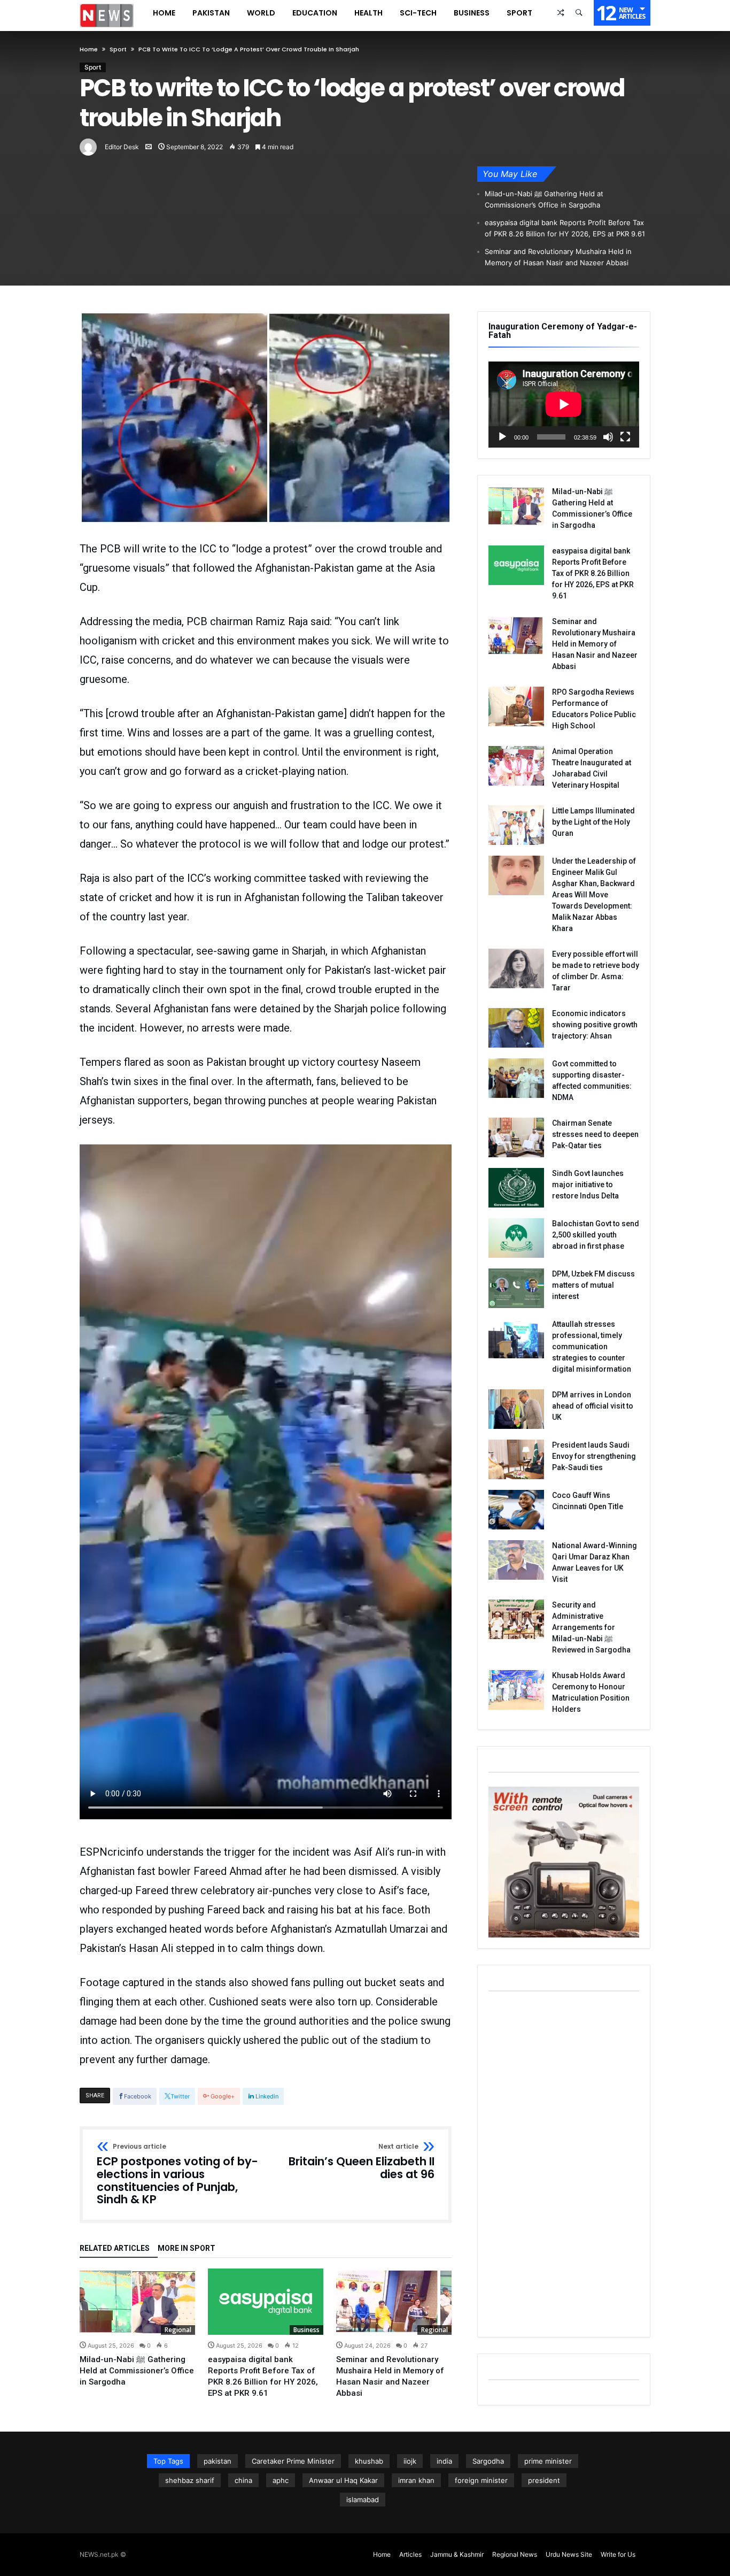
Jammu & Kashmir (457, 2554)
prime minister (548, 2461)
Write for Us (618, 2554)
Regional (178, 2330)
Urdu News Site (569, 2554)
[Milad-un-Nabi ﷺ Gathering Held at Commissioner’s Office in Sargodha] (137, 2302)
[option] (137, 2328)
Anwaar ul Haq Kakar (343, 2480)
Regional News (515, 2554)
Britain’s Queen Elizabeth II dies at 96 (362, 2162)
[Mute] (608, 437)
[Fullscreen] (625, 437)
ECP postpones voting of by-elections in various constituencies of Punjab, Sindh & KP (177, 2175)
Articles (410, 2554)
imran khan (416, 2480)
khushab (369, 2461)
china (243, 2480)
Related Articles (115, 2248)
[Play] (502, 437)
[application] (564, 405)
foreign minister (481, 2480)
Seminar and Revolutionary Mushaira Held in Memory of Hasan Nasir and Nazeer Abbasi (558, 257)
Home (89, 49)
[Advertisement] (564, 2166)
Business (306, 2330)
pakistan (218, 2461)
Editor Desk (122, 147)
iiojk (410, 2461)
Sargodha (488, 2461)
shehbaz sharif (190, 2480)
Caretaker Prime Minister (293, 2461)
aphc (281, 2480)
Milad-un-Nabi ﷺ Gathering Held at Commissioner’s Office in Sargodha (544, 199)
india (444, 2461)
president (544, 2480)
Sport (118, 49)
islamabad (363, 2500)
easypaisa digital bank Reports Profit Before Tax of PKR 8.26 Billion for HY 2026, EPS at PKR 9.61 (565, 228)
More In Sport (187, 2248)
